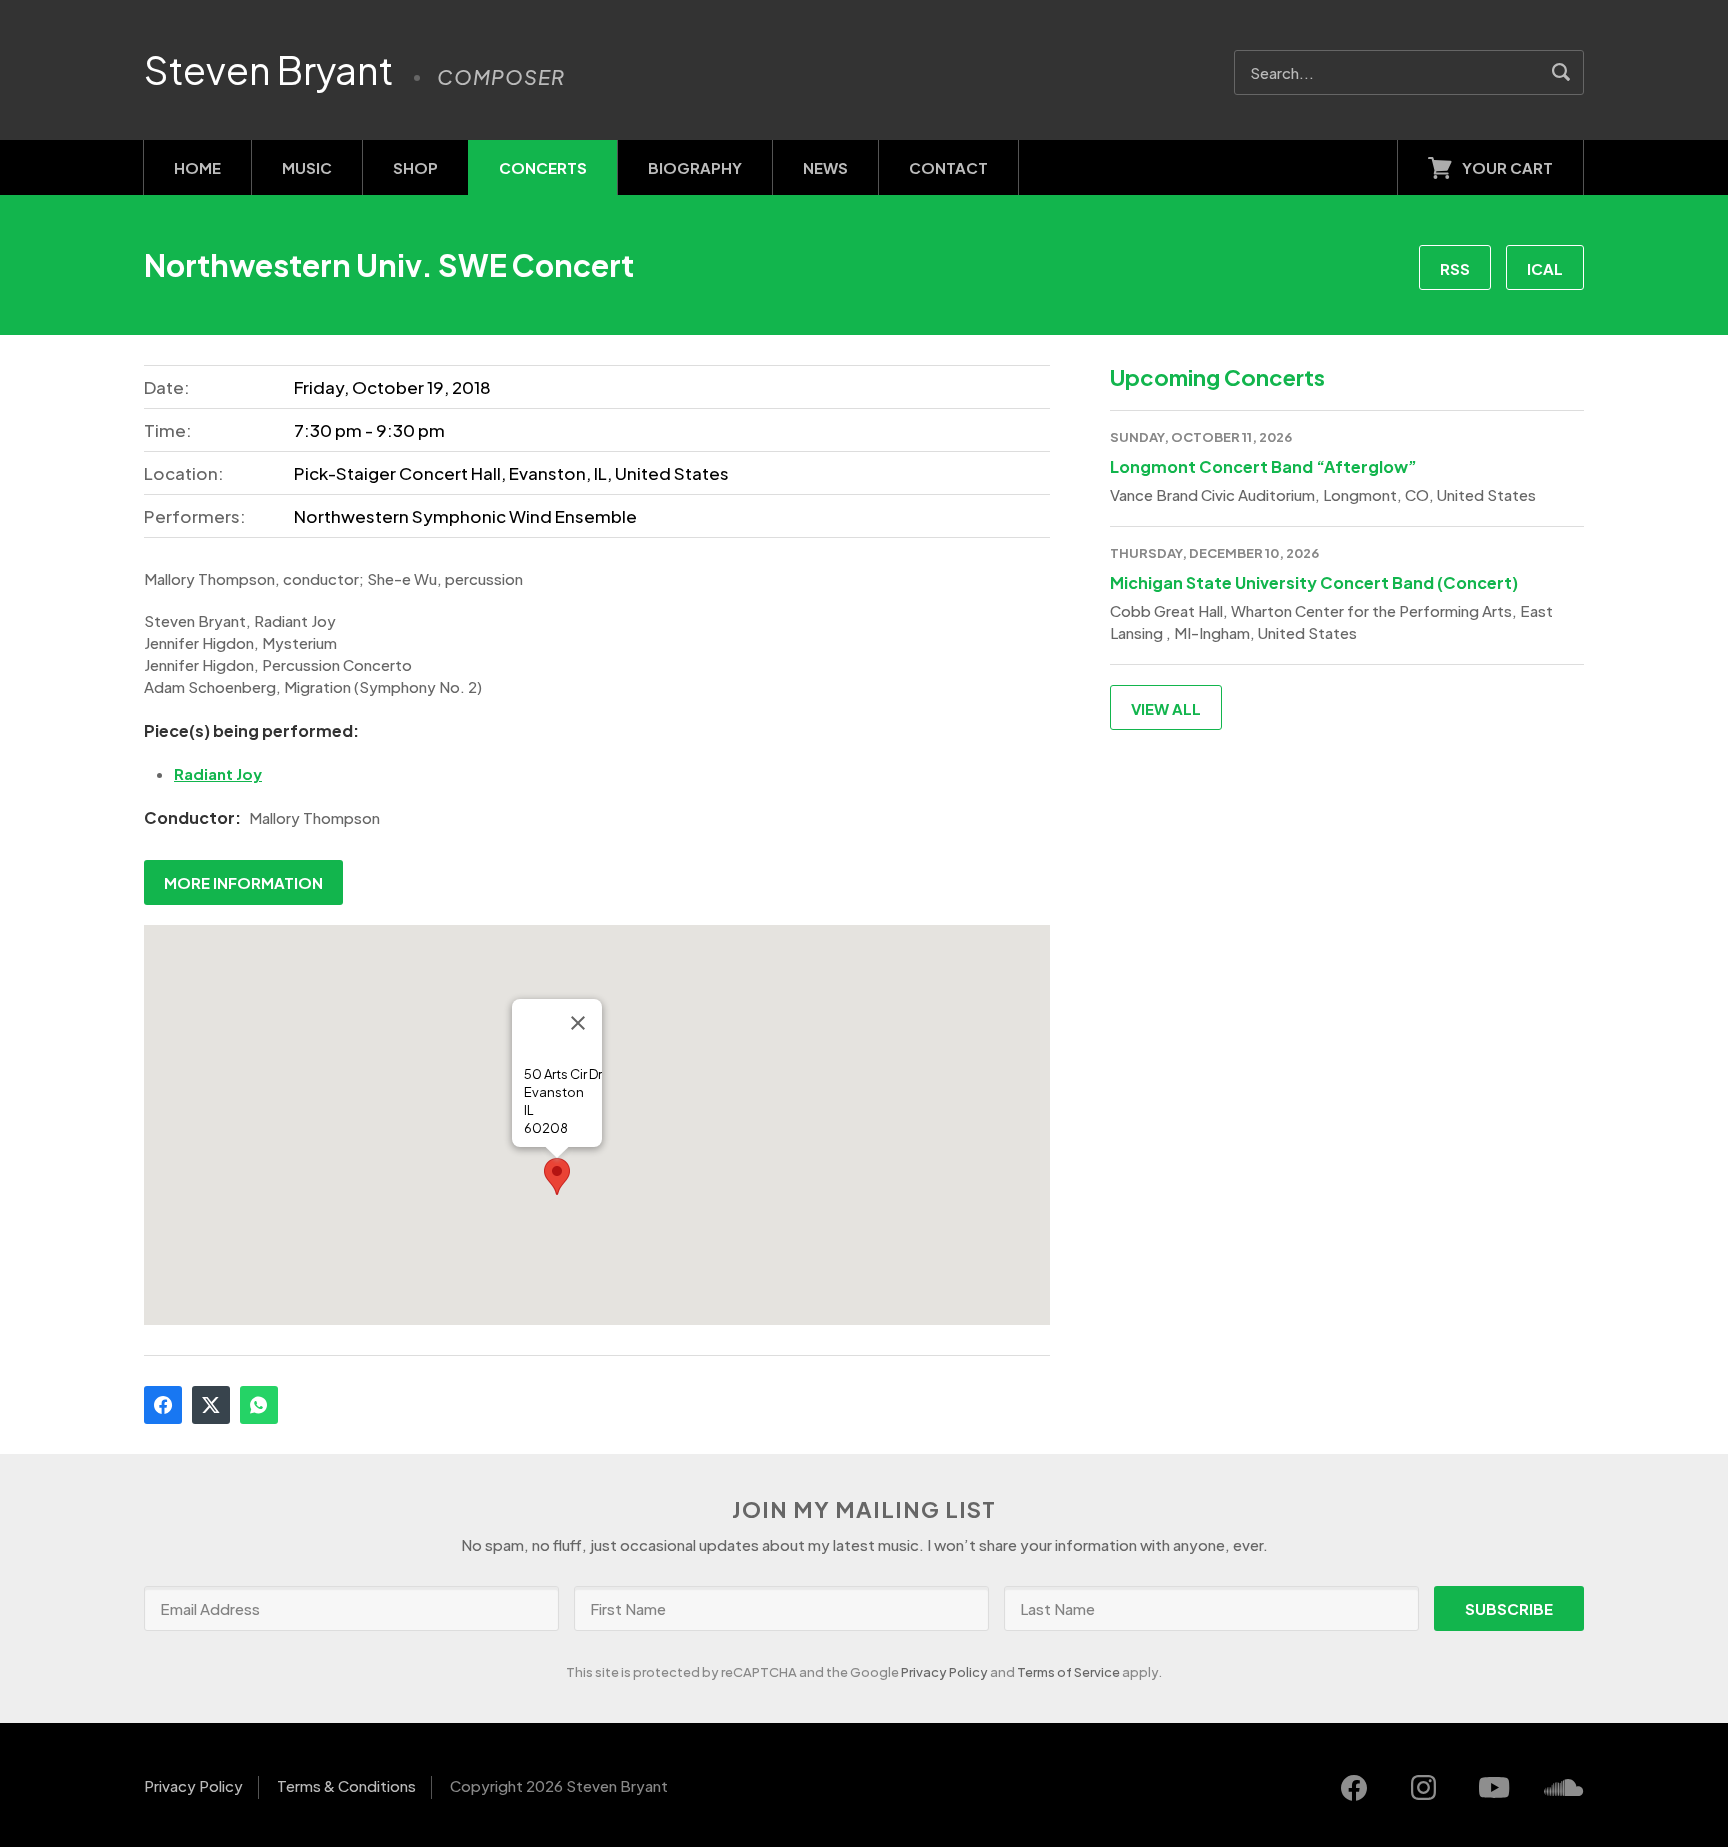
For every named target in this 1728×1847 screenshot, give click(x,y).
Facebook (163, 1405)
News (825, 167)
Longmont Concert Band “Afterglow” (1263, 466)
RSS (1455, 268)
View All (1166, 708)
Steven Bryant (269, 70)
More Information (243, 882)
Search (1561, 72)
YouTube (1494, 1788)
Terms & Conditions (346, 1785)
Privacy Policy (944, 1672)
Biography (695, 167)
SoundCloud (1564, 1788)
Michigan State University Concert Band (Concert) (1314, 582)
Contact (948, 167)
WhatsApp (259, 1405)
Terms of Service (1068, 1672)
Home (197, 167)
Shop (415, 167)
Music (307, 167)
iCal (1545, 268)
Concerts (543, 167)
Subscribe (1509, 1608)
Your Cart (1507, 167)
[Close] (578, 1023)
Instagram (1424, 1788)
